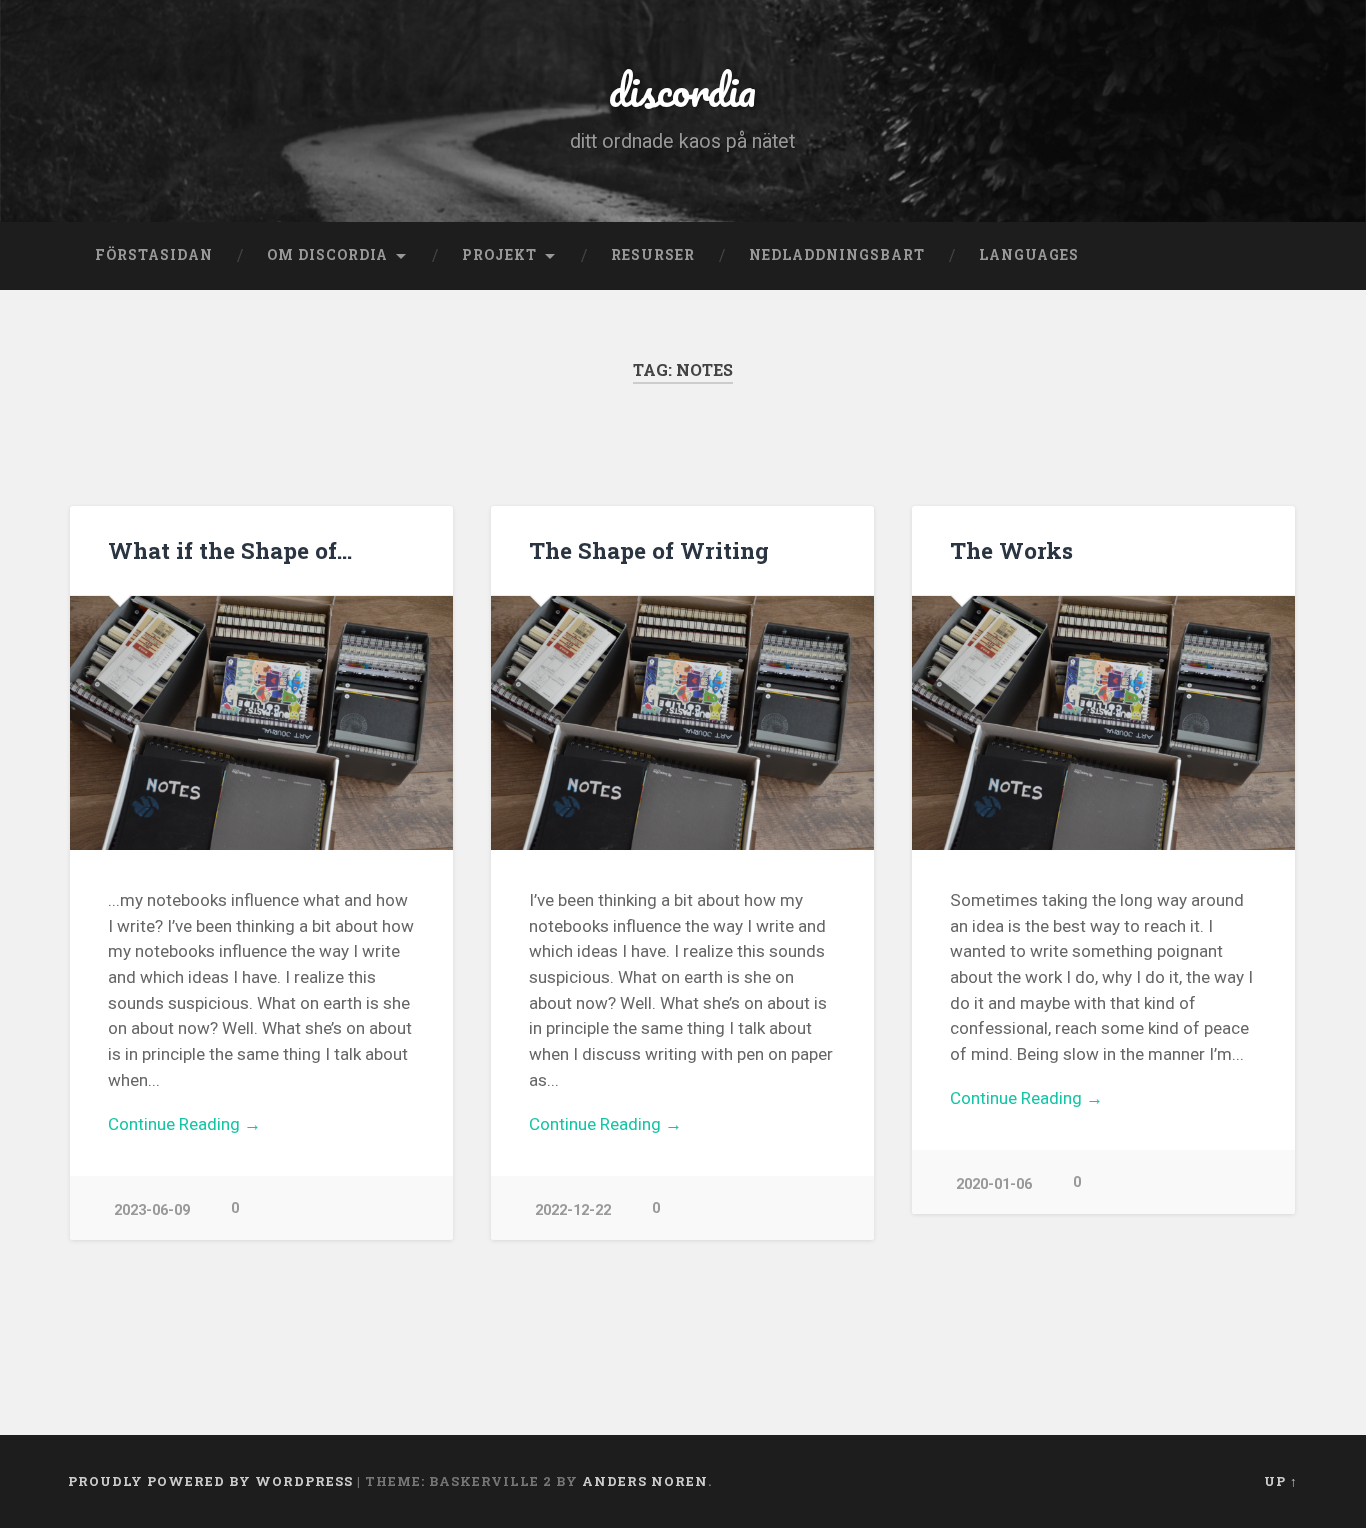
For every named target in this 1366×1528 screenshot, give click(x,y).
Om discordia (327, 255)
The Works (1011, 550)
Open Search (1278, 256)
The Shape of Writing (649, 550)
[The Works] (1103, 723)
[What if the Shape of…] (261, 723)
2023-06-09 (152, 1210)
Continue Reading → (184, 1124)
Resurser (653, 255)
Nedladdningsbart (837, 255)
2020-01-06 (994, 1184)
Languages (1029, 255)
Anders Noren (645, 1481)
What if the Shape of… (230, 550)
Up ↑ (1281, 1481)
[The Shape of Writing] (682, 723)
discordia (682, 89)
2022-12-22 (573, 1210)
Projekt (499, 255)
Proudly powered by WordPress (210, 1481)
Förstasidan (154, 255)
